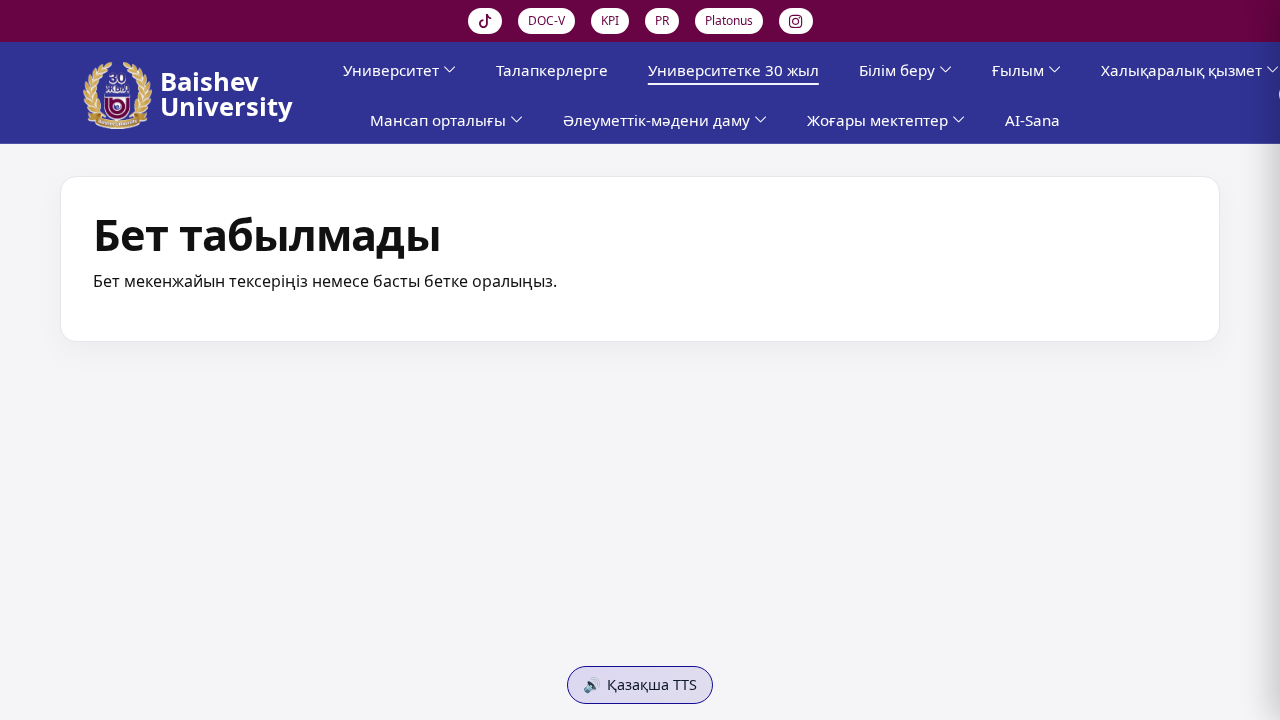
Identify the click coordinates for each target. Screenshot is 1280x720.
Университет (391, 70)
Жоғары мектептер (877, 120)
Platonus (729, 20)
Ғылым (1018, 70)
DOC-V (546, 20)
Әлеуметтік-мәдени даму (656, 120)
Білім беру (897, 70)
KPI (610, 20)
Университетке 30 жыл (733, 70)
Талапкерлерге (552, 70)
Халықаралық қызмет (1181, 70)
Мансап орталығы (438, 120)
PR (662, 20)
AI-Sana (1032, 120)
